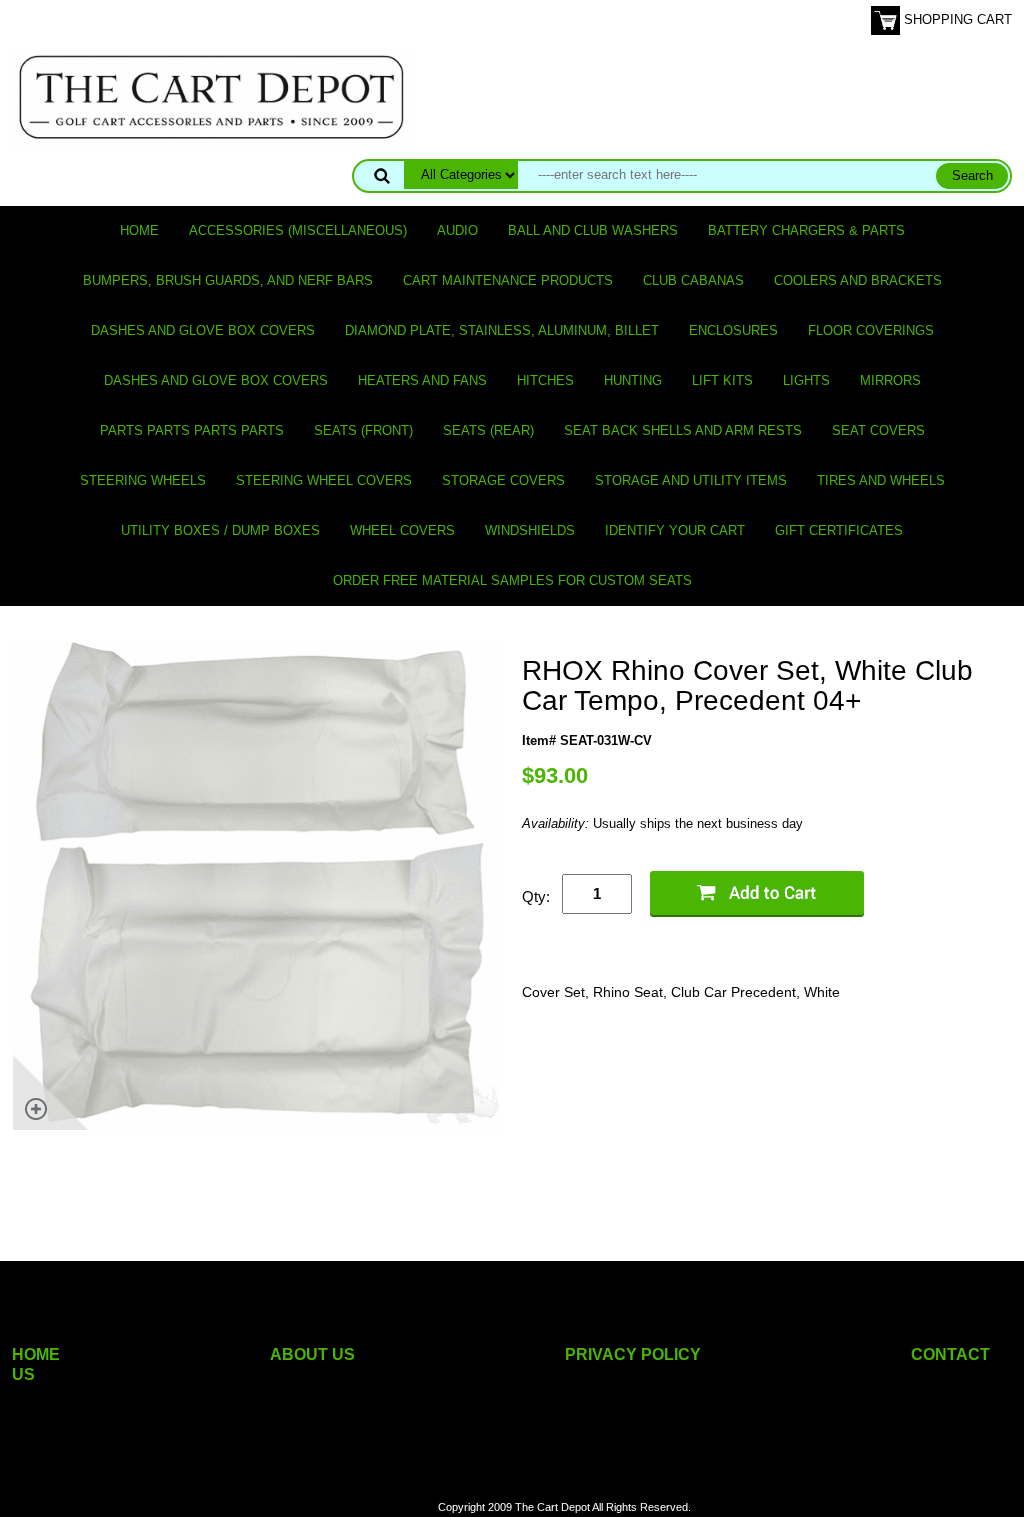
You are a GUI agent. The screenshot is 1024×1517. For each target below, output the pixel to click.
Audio (457, 230)
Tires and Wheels (881, 480)
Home (139, 230)
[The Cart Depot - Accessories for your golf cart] (212, 96)
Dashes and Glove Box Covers (203, 330)
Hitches (545, 380)
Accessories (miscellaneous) (298, 230)
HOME (36, 1354)
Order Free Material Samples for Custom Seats (512, 580)
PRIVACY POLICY (633, 1354)
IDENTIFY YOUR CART (675, 530)
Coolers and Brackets (858, 280)
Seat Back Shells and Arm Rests (683, 430)
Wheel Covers (402, 530)
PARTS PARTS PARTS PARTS (192, 430)
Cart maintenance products (508, 280)
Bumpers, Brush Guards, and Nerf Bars (228, 280)
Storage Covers (503, 480)
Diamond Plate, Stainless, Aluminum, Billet (502, 330)
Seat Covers (878, 430)
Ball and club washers (593, 230)
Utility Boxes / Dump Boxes (220, 530)
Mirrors (890, 380)
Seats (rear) (488, 430)
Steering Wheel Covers (324, 480)
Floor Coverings (871, 330)
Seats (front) (363, 430)
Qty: (536, 896)
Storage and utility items (691, 480)
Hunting (633, 380)
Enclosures (733, 330)
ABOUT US (312, 1354)
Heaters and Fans (422, 380)
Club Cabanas (693, 280)
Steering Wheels (143, 480)
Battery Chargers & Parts (806, 230)
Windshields (530, 530)
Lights (806, 380)
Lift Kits (722, 380)
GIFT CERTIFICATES (839, 530)
